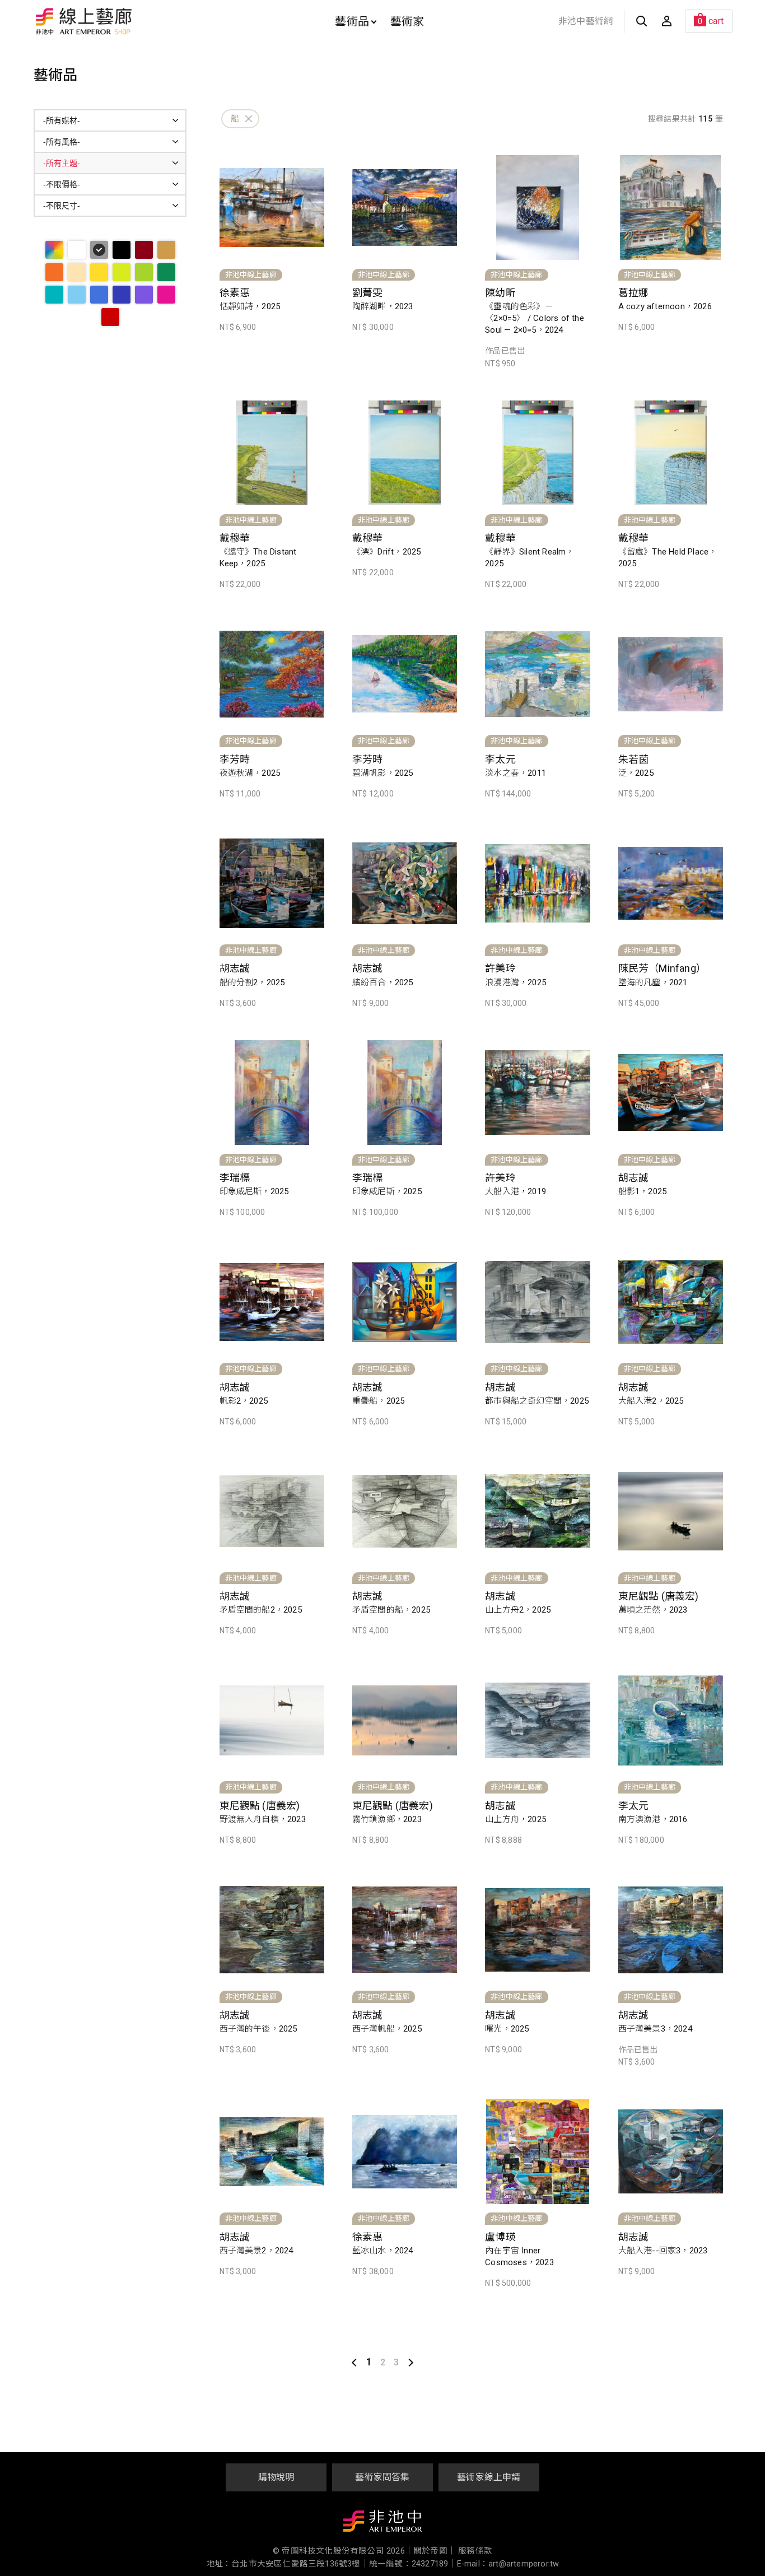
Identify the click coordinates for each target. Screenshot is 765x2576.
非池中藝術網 (586, 21)
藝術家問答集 (382, 2477)
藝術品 (352, 21)
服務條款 (475, 2551)
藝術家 (407, 21)
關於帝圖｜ (435, 2551)
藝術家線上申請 (489, 2477)
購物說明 (276, 2477)
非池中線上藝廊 (123, 21)
